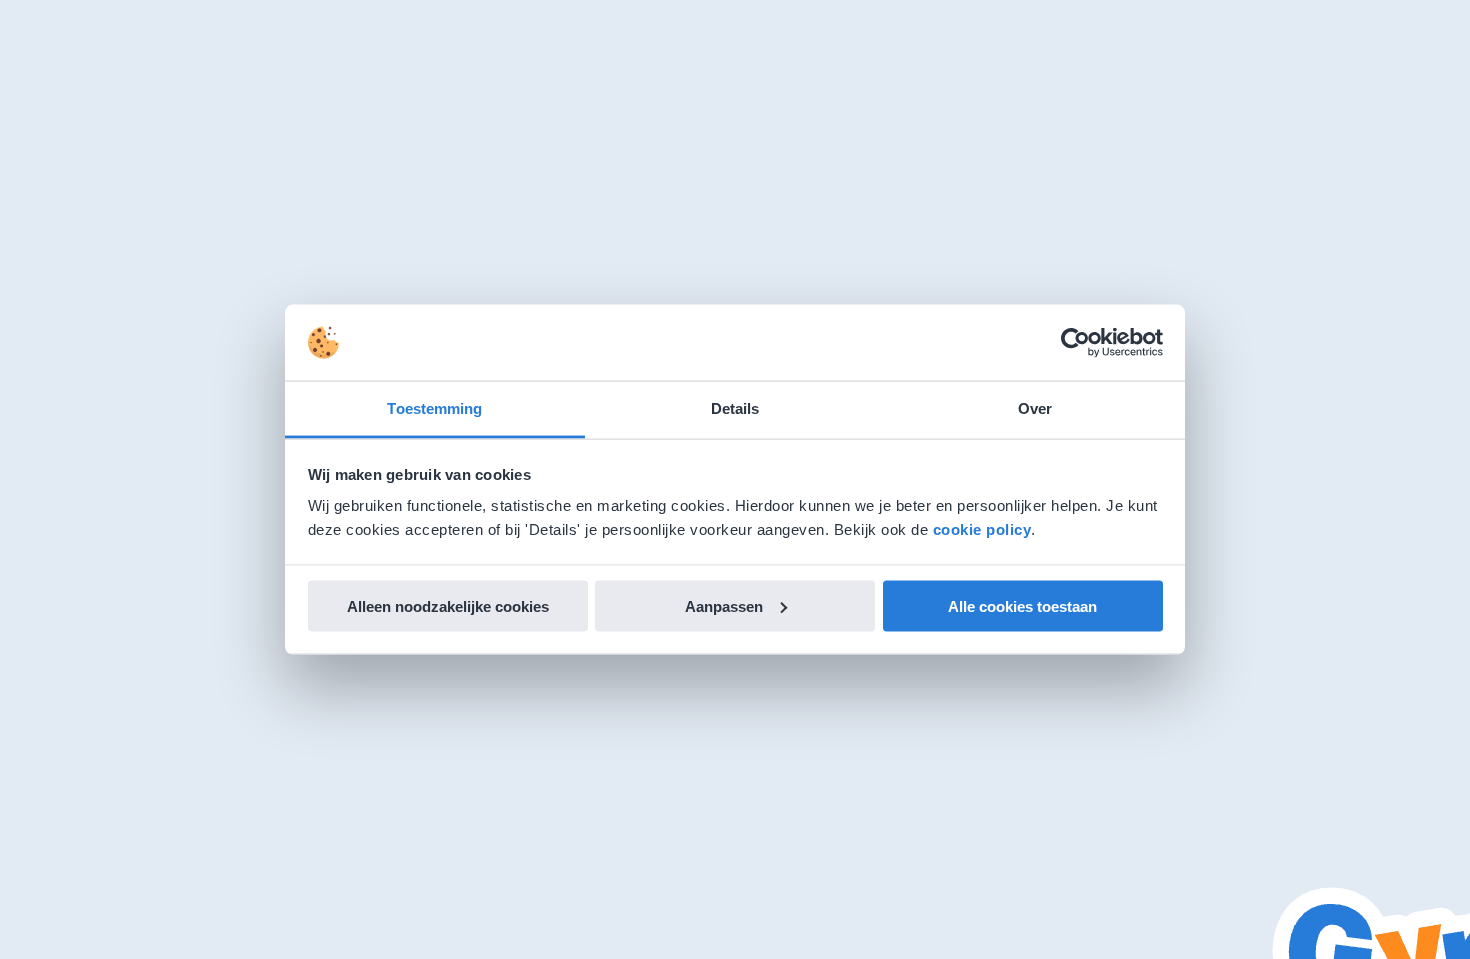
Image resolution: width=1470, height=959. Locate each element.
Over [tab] (1035, 408)
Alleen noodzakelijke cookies (448, 605)
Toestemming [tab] (434, 408)
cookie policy (982, 529)
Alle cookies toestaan (1022, 605)
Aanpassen (724, 605)
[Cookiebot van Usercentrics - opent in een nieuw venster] (1075, 343)
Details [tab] (735, 408)
